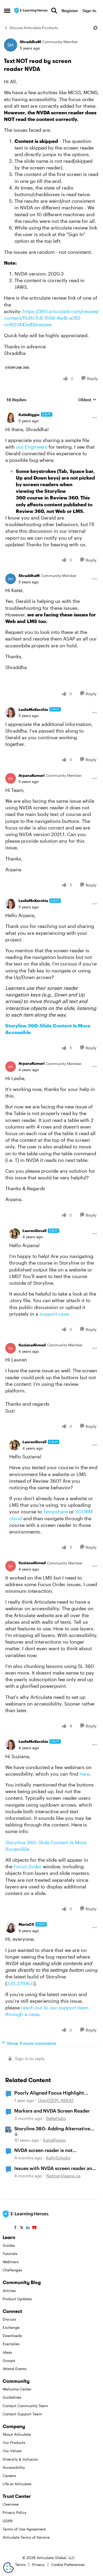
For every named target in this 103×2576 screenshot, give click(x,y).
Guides (9, 2245)
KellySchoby (58, 2158)
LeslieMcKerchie (33, 709)
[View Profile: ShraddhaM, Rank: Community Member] (11, 45)
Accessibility (14, 2467)
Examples (11, 2344)
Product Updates (17, 2299)
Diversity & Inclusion (20, 2459)
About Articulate (17, 2434)
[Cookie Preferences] (8, 2568)
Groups (9, 2360)
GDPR (8, 2521)
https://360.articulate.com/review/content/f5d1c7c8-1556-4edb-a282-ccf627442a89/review (51, 318)
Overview (11, 2504)
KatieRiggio (29, 415)
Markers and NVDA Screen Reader (52, 2111)
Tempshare (56, 1512)
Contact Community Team (25, 2406)
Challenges (12, 2270)
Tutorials (10, 2254)
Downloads (12, 2336)
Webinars (11, 2262)
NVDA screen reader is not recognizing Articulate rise (44, 2150)
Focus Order (28, 1866)
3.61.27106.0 (20, 1983)
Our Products (14, 2442)
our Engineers (32, 447)
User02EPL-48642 (56, 2100)
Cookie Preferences (68, 2564)
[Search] (54, 11)
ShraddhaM (30, 42)
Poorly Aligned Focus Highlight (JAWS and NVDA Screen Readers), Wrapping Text (53, 2093)
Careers (9, 2476)
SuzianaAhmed (32, 1345)
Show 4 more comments (32, 2043)
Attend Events (15, 2369)
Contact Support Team (22, 2414)
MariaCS (26, 1924)
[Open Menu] (95, 28)
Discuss (9, 2319)
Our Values (12, 2451)
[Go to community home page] (31, 11)
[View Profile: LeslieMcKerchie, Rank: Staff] (11, 712)
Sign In (89, 10)
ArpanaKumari (32, 775)
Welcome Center (17, 2389)
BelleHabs (56, 2118)
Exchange (11, 2327)
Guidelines (12, 2397)
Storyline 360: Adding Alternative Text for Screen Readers (52, 2129)
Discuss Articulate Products (34, 28)
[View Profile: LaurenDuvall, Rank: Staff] (15, 1234)
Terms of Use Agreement (24, 2529)
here (85, 1774)
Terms (20, 2564)
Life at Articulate (17, 2484)
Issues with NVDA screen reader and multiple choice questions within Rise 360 (55, 2168)
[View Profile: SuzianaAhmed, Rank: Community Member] (11, 1348)
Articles (9, 2291)
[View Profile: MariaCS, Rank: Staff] (11, 1928)
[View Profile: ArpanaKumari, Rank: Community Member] (11, 778)
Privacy (38, 2564)
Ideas (7, 2352)
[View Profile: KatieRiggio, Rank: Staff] (11, 418)
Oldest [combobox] (87, 400)
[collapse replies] (51, 411)
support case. (55, 1314)
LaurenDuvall (34, 1231)
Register (70, 10)
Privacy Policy (15, 2512)
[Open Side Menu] (7, 11)
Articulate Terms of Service (26, 2537)
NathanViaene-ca (63, 2176)
